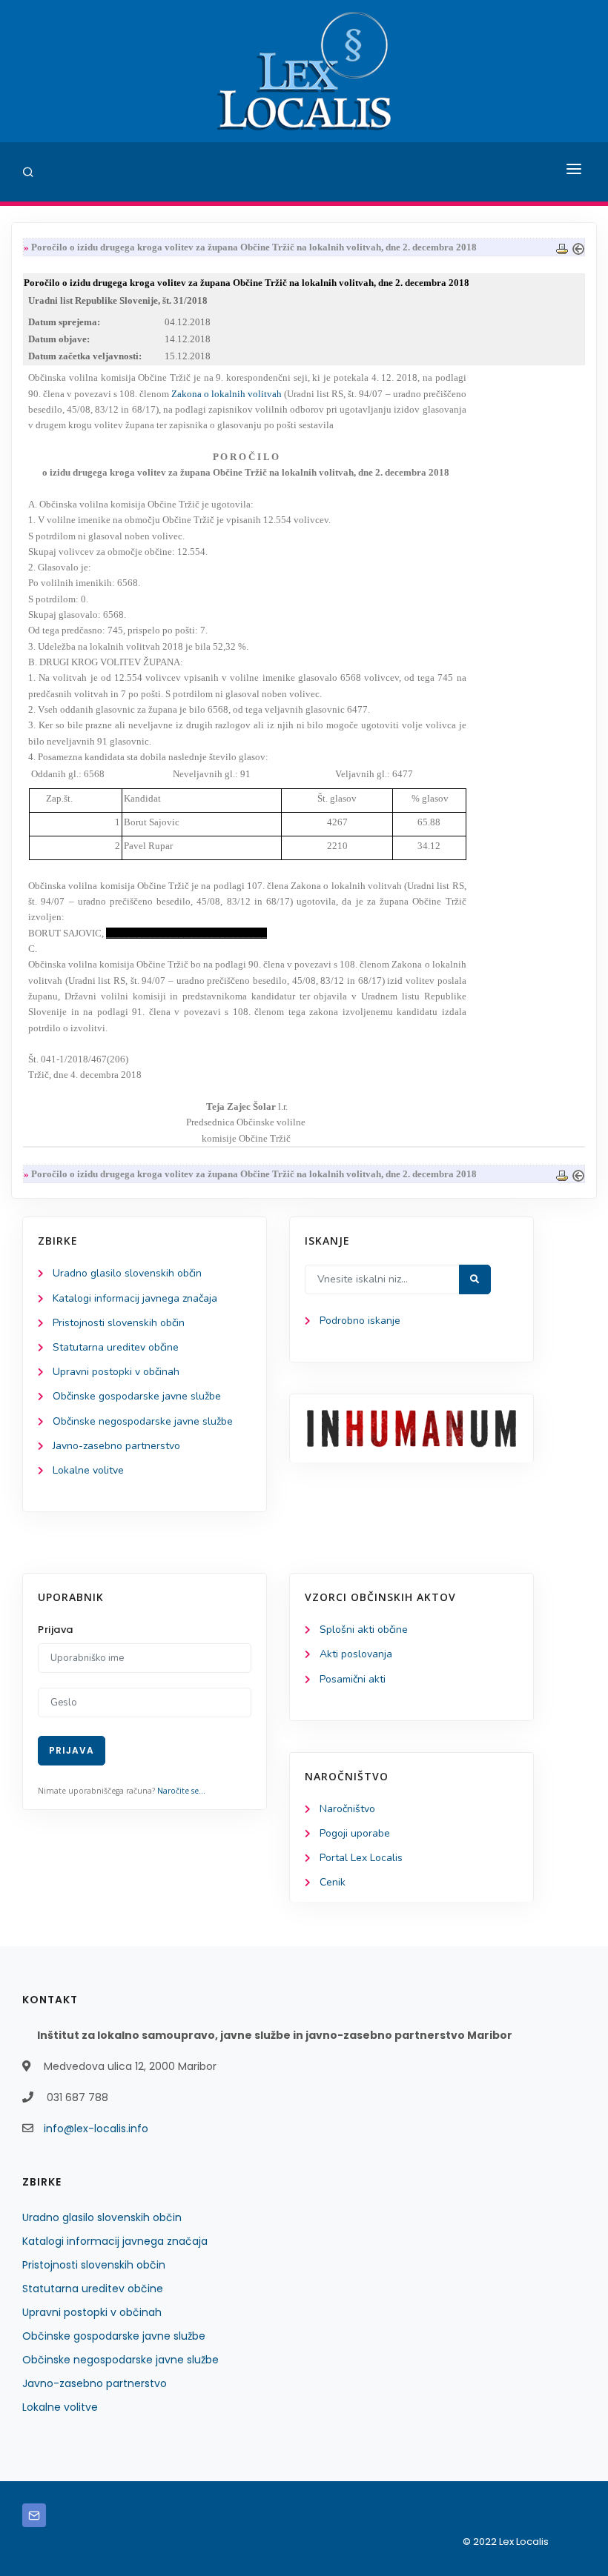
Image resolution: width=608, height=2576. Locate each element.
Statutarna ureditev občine (116, 1347)
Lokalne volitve (88, 1470)
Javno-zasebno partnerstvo (116, 1446)
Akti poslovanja (356, 1654)
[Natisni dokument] (562, 247)
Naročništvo (347, 1809)
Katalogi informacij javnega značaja (135, 1298)
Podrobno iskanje (360, 1321)
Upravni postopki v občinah (116, 1372)
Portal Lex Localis (361, 1858)
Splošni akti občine (364, 1630)
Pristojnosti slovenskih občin (119, 1323)
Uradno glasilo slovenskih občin (127, 1273)
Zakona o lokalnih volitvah (227, 394)
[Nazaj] (578, 247)
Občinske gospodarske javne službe (137, 1396)
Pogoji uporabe (355, 1833)
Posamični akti (353, 1679)
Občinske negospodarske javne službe (143, 1421)
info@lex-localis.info (96, 2129)
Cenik (333, 1882)
